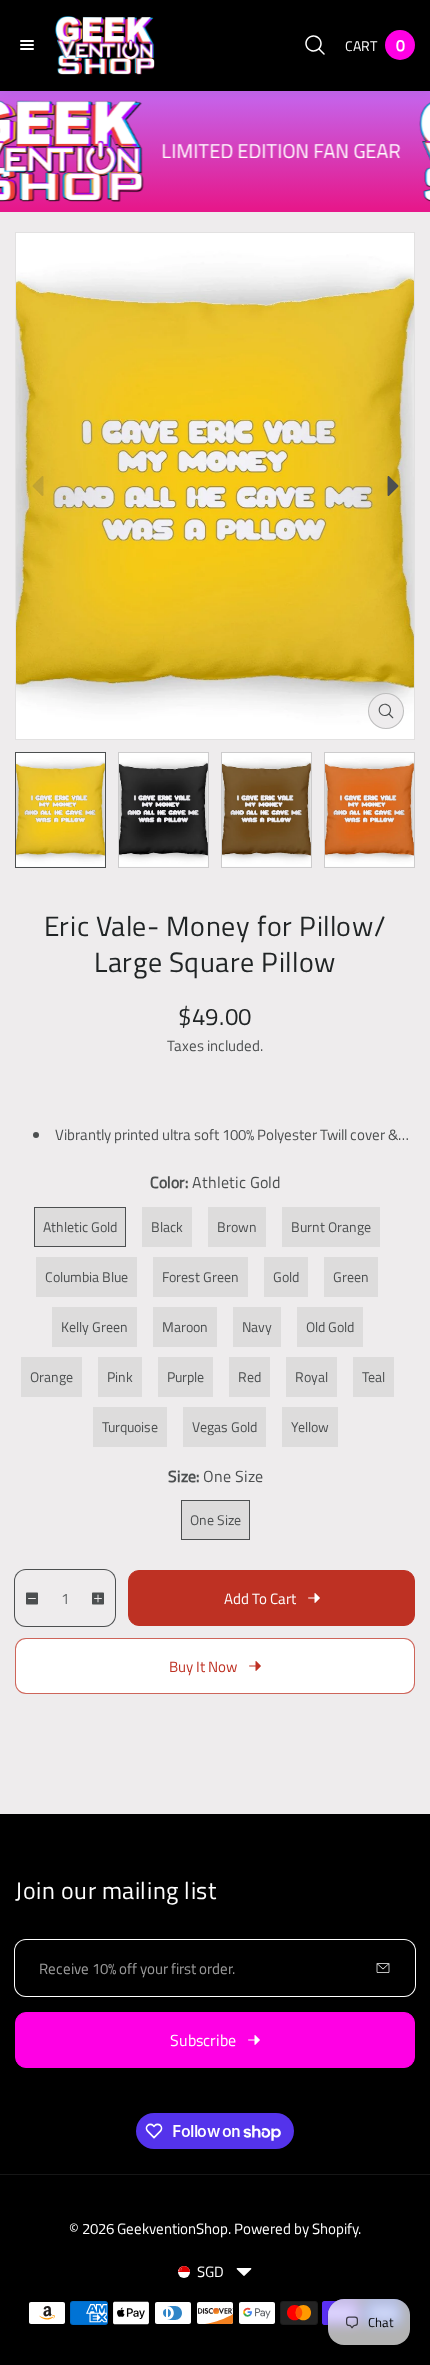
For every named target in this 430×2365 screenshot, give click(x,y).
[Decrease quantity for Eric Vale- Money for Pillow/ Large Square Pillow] (27, 1598)
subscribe (203, 2040)
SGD (210, 2271)
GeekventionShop (172, 2228)
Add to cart (260, 1598)
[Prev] (37, 486)
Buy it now (203, 1666)
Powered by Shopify (296, 2228)
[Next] (392, 486)
